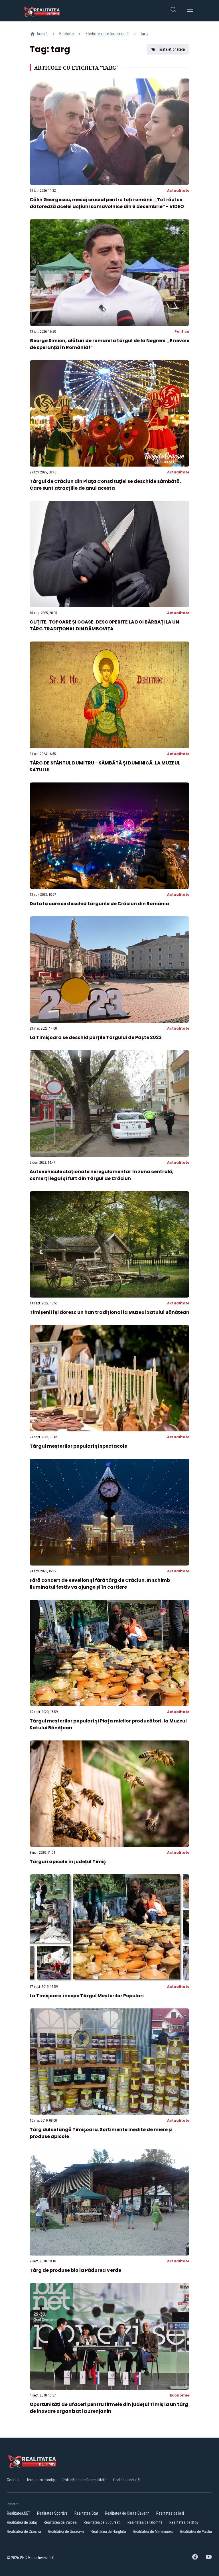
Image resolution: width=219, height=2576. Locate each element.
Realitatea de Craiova (24, 2531)
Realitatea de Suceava (66, 2531)
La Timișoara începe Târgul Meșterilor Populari (87, 1996)
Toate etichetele (171, 49)
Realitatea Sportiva (52, 2513)
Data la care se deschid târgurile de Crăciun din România (99, 904)
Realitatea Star (86, 2513)
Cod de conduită (126, 2480)
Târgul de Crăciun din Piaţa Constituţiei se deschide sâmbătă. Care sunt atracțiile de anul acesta (105, 485)
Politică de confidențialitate (84, 2480)
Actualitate (178, 190)
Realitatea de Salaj (22, 2522)
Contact (13, 2480)
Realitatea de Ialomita (145, 2522)
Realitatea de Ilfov (184, 2522)
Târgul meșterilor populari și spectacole (78, 1446)
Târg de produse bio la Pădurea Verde (75, 2270)
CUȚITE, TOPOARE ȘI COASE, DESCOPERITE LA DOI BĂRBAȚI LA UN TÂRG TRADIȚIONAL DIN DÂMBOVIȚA (104, 625)
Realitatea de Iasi (170, 2513)
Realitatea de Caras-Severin (127, 2513)
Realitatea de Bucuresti (102, 2522)
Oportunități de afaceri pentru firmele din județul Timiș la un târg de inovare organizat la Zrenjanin (109, 2408)
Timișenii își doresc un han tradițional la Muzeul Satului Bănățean (109, 1312)
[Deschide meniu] (190, 11)
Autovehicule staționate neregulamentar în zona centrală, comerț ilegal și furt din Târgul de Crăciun (102, 1175)
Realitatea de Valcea (60, 2522)
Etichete (66, 34)
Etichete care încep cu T (107, 34)
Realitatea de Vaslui (196, 2531)
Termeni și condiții (41, 2480)
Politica (182, 331)
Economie (180, 2395)
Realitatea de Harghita (108, 2531)
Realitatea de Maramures (153, 2531)
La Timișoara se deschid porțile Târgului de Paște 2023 (96, 1037)
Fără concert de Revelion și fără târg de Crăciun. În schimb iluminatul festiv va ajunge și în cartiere (100, 1584)
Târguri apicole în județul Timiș (68, 1862)
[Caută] (173, 11)
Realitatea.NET (19, 2513)
